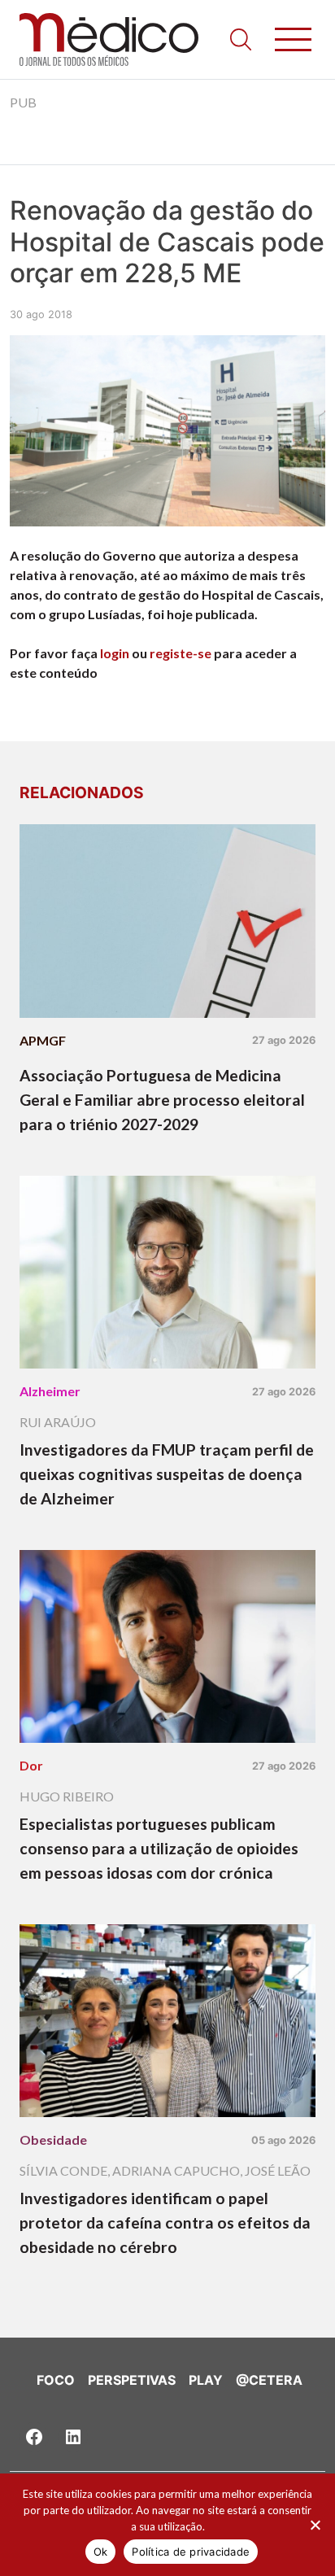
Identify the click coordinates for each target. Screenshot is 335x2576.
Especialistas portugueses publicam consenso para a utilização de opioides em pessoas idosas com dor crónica (159, 1848)
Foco (56, 2380)
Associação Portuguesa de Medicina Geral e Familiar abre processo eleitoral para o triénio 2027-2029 (162, 1100)
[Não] (315, 2525)
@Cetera (269, 2380)
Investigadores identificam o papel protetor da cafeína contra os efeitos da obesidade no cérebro (165, 2222)
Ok (101, 2552)
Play (206, 2380)
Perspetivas (132, 2380)
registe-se (181, 653)
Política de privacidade (191, 2552)
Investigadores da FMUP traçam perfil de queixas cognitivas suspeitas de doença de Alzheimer (167, 1474)
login (115, 653)
